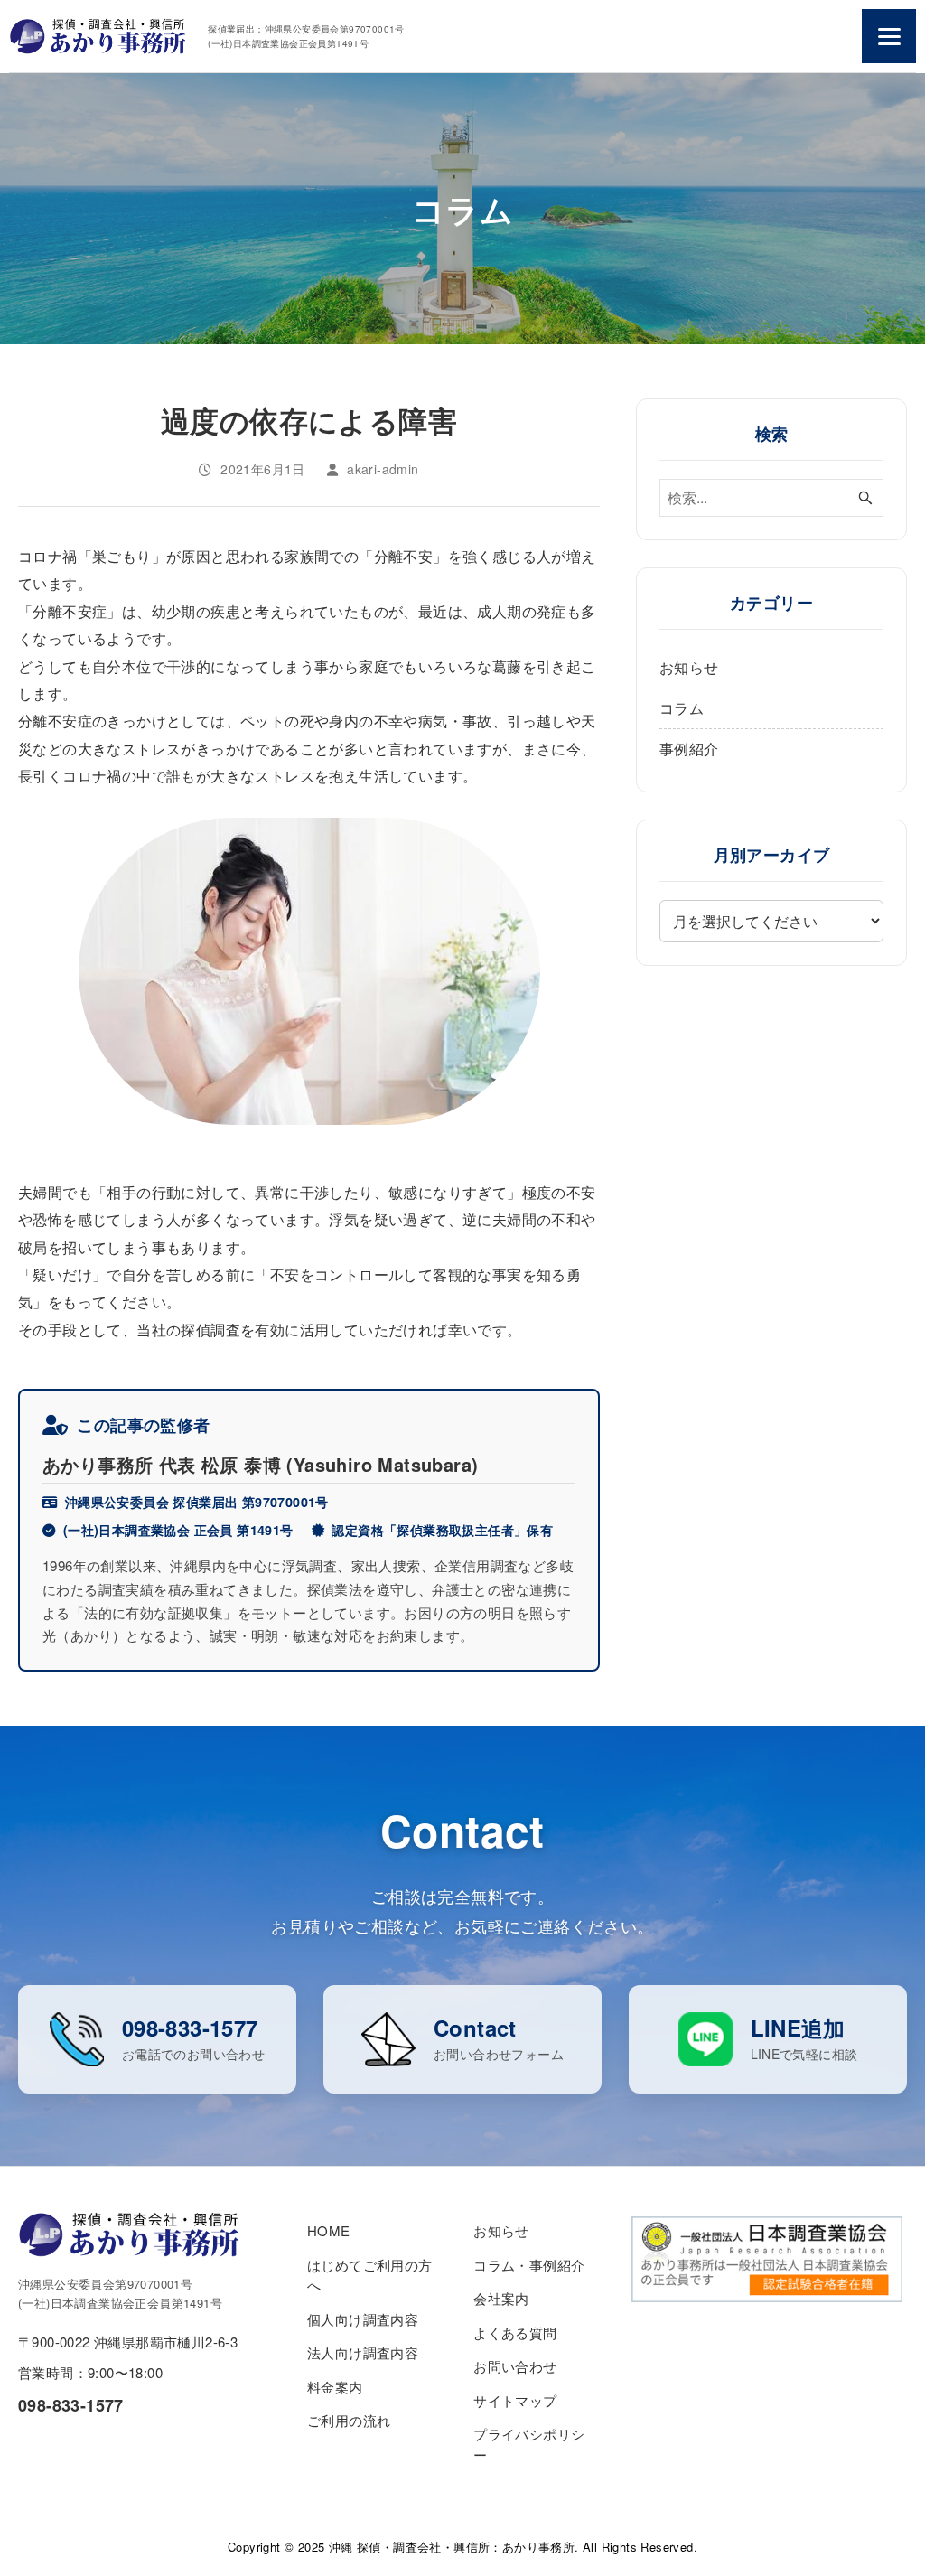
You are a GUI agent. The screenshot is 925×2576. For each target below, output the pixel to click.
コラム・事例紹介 (529, 2265)
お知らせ (689, 667)
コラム (682, 708)
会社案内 (501, 2298)
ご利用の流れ (349, 2420)
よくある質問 (515, 2332)
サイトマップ (515, 2400)
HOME (329, 2230)
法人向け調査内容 (363, 2352)
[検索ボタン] (865, 498)
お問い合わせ (515, 2366)
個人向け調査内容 (363, 2319)
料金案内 (335, 2387)
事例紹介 (689, 749)
